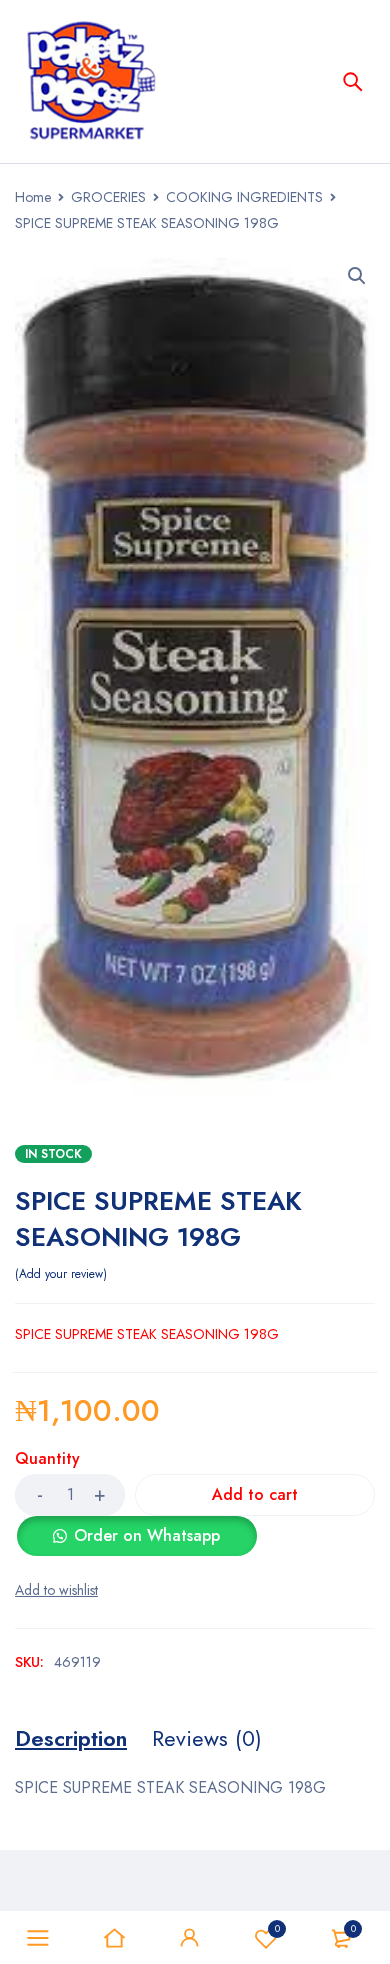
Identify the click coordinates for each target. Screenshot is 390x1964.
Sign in (190, 1938)
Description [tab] (71, 1738)
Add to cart (255, 1494)
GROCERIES (108, 197)
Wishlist (277, 1928)
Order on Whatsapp (147, 1535)
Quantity (47, 1459)
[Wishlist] (56, 1590)
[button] (357, 276)
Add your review (61, 1274)
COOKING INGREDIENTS (244, 197)
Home (33, 197)
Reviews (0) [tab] (207, 1738)
